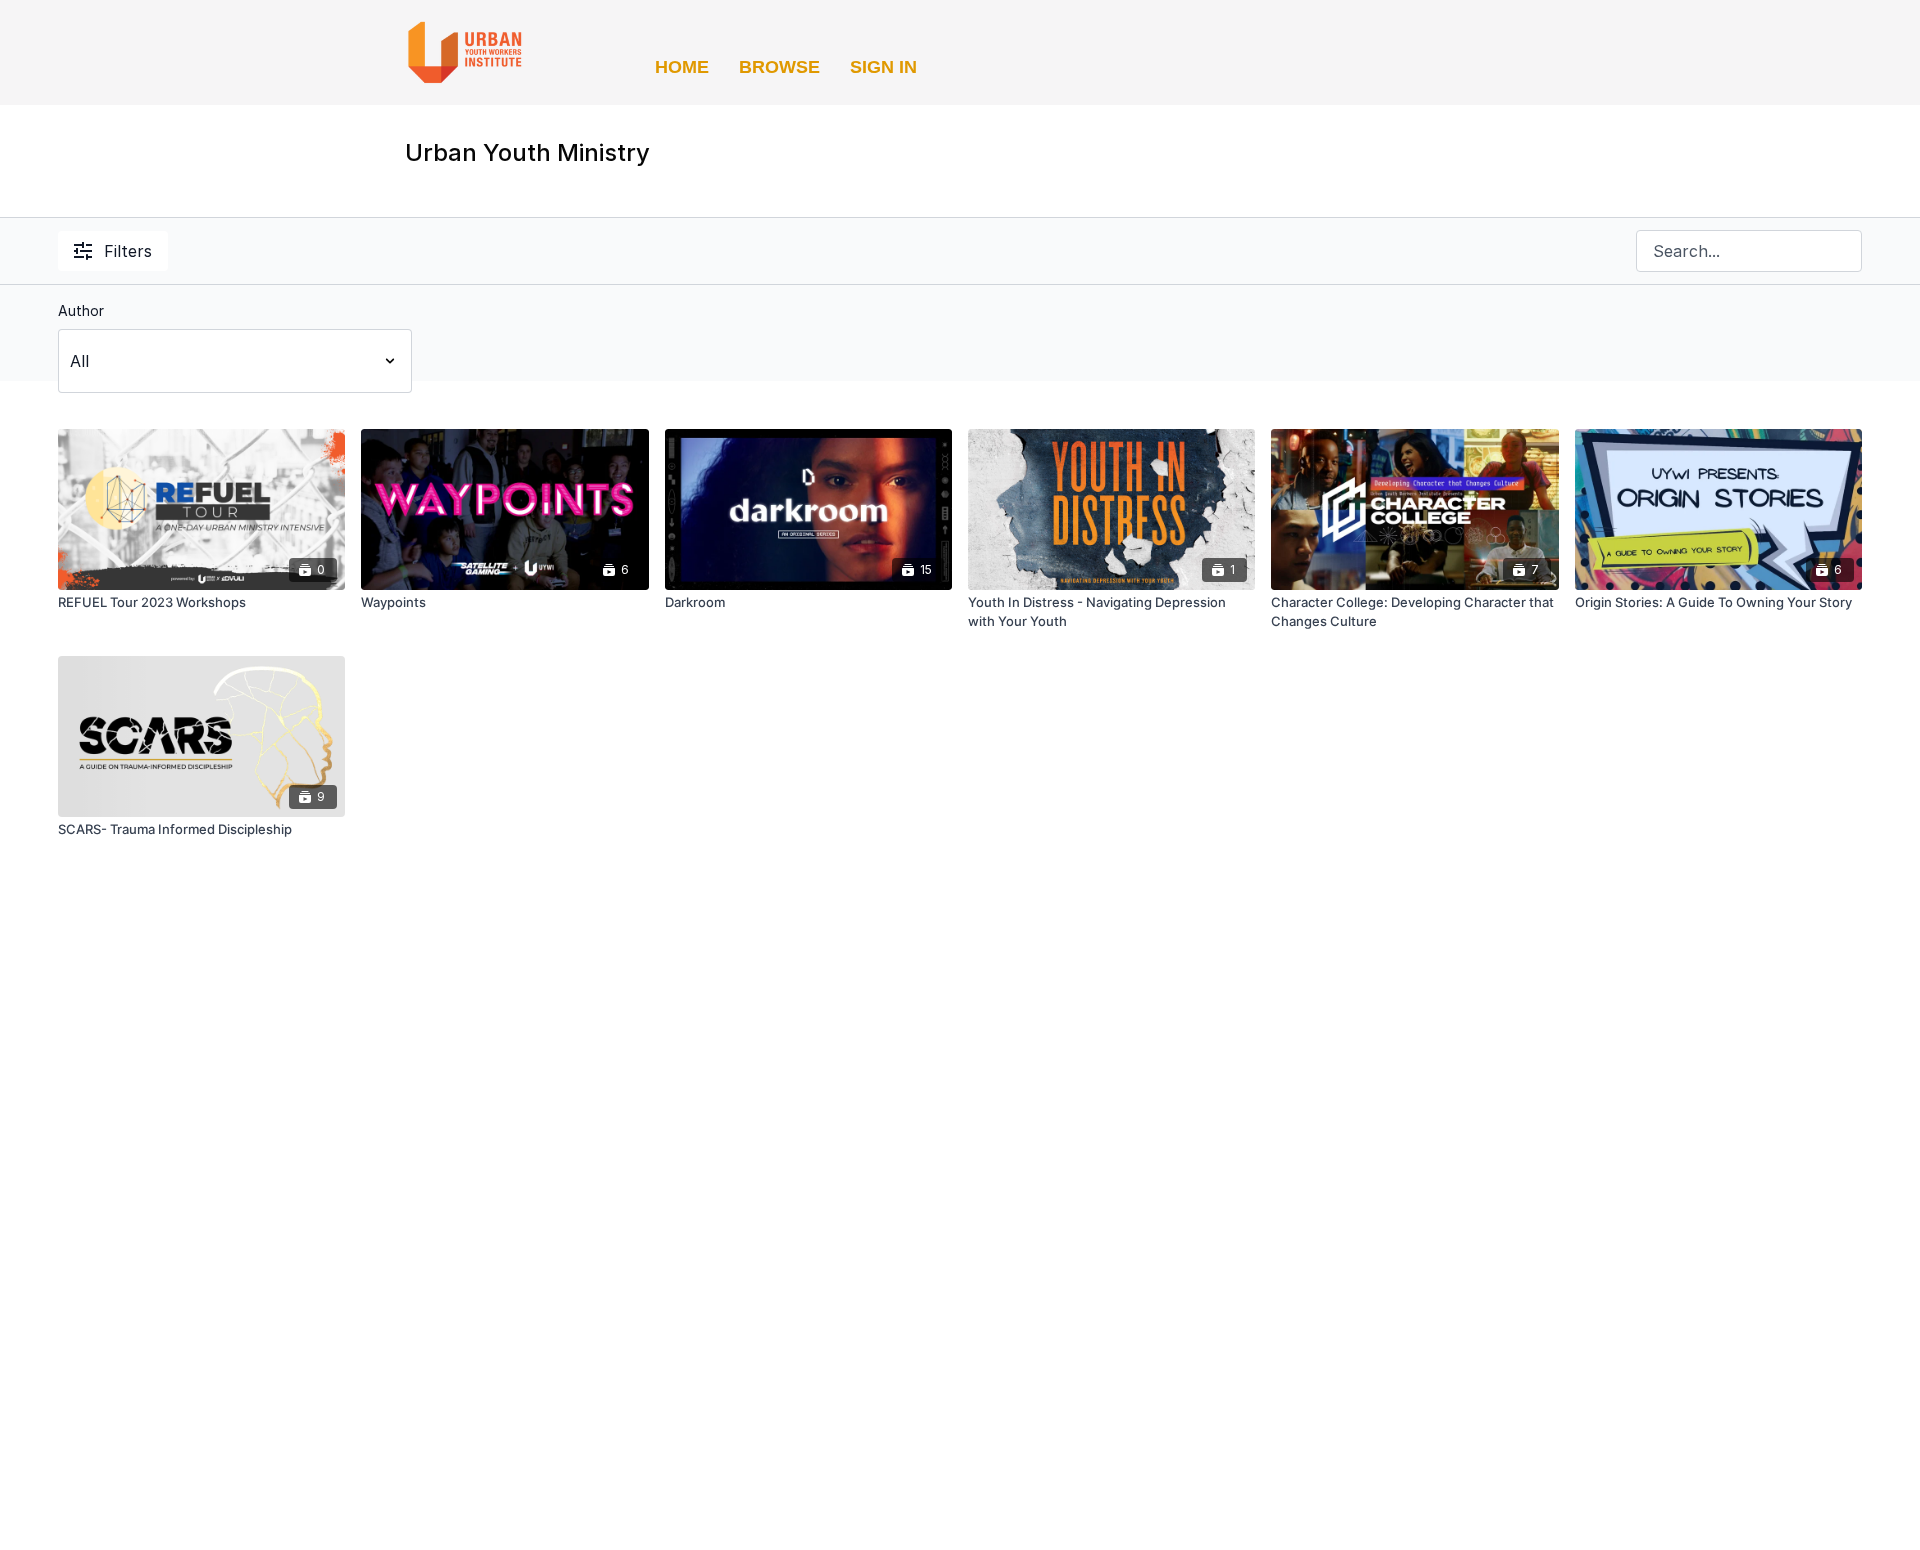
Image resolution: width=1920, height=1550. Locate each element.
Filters (128, 251)
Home (682, 67)
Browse (779, 67)
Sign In (883, 67)
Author (81, 310)
